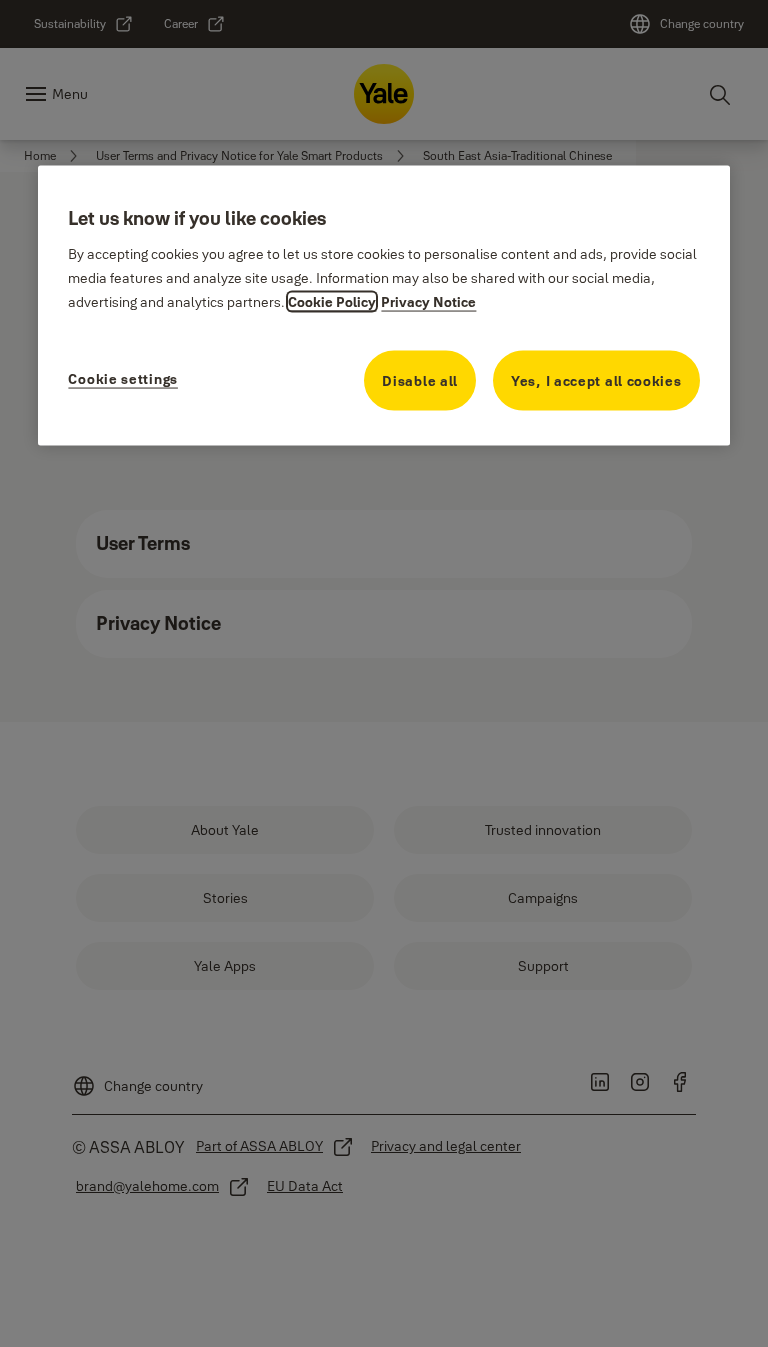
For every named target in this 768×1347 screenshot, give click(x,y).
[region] (383, 306)
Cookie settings (123, 379)
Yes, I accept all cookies (596, 381)
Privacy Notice (428, 302)
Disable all (420, 381)
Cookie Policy (332, 302)
